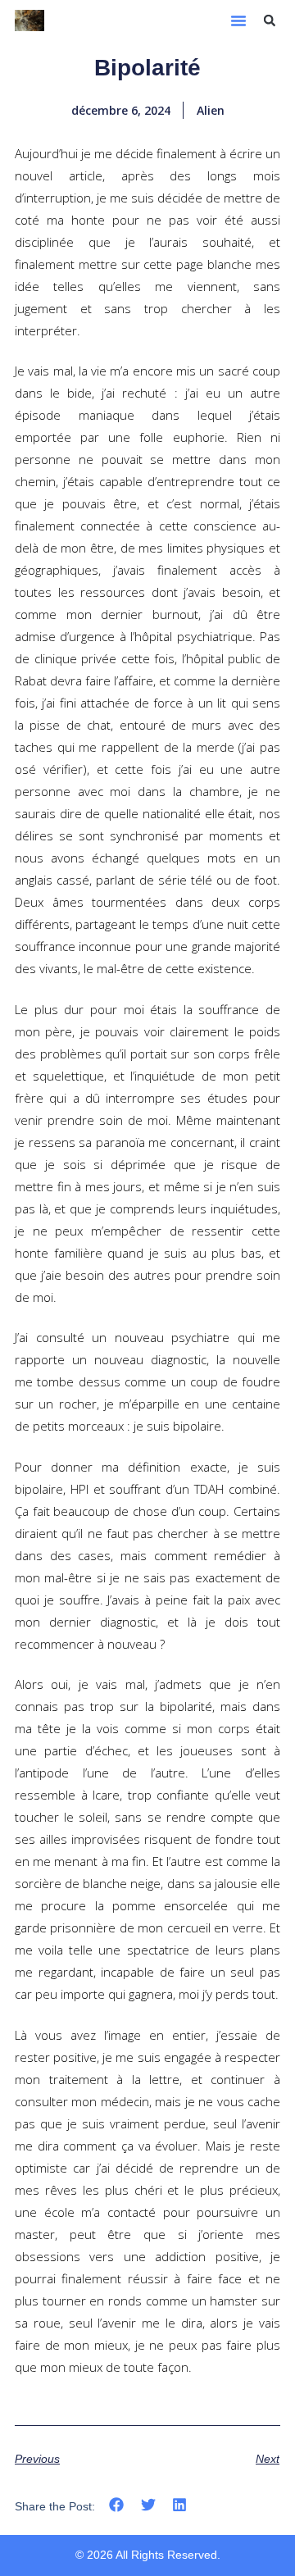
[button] (238, 20)
